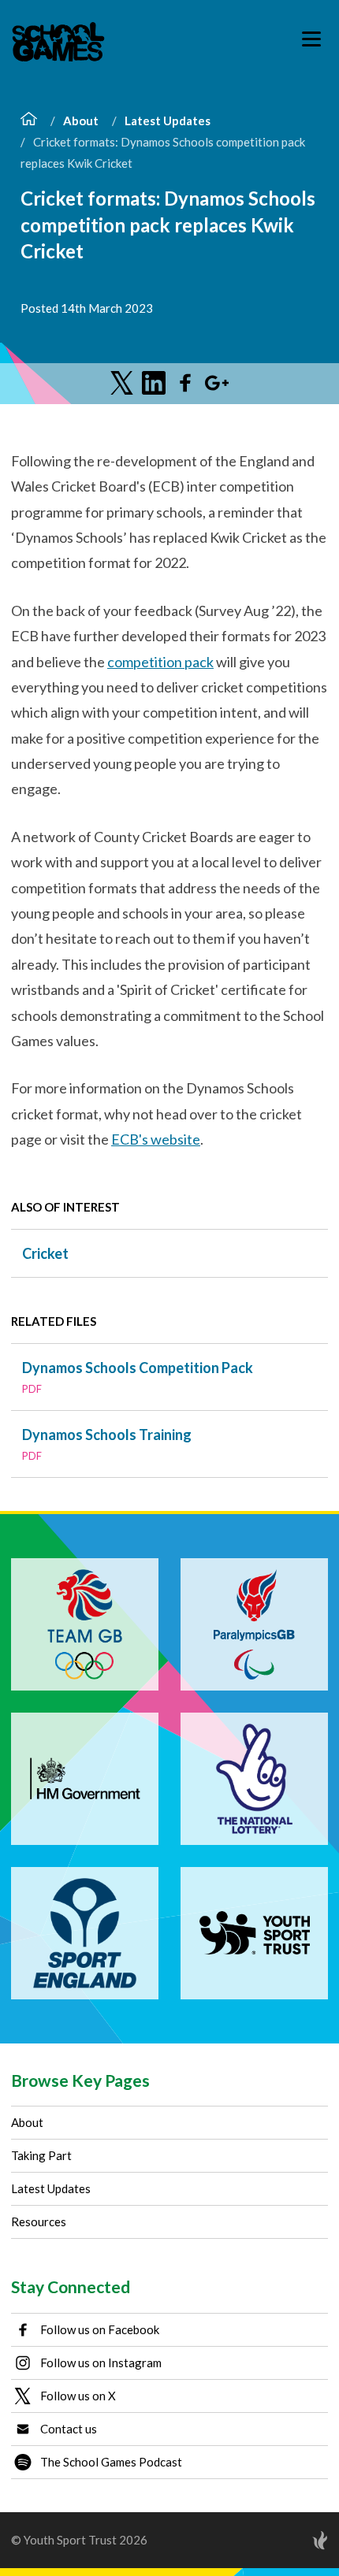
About (81, 121)
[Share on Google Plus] (217, 383)
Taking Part (41, 2155)
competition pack (160, 662)
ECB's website (156, 1139)
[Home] (29, 121)
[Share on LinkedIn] (154, 383)
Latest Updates (168, 121)
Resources (39, 2222)
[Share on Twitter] (122, 383)
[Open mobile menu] (311, 39)
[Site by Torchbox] (289, 2540)
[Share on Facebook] (185, 383)
